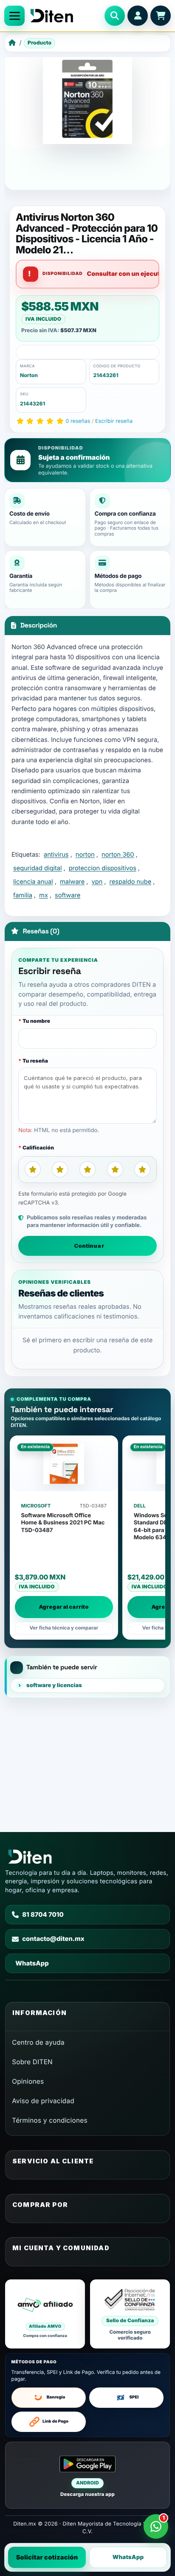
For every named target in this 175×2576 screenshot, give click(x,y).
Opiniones (28, 2081)
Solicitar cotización (47, 2557)
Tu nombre (36, 1021)
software (68, 895)
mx (44, 895)
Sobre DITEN (32, 2062)
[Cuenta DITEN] (138, 16)
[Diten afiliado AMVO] (45, 2314)
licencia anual (33, 882)
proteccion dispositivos (103, 868)
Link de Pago (55, 2422)
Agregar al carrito (64, 1607)
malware (72, 882)
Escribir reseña (114, 421)
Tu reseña (35, 1061)
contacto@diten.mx (53, 1939)
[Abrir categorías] (14, 16)
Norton (29, 375)
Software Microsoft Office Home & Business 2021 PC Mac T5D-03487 (63, 1523)
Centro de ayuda (38, 2042)
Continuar (89, 1246)
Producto (40, 43)
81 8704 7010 (43, 1915)
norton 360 (118, 855)
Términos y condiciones (50, 2120)
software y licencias (54, 1685)
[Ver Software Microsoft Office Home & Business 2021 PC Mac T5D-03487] (64, 1464)
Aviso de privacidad (43, 2101)
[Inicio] (12, 43)
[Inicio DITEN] (65, 16)
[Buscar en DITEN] (115, 16)
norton (85, 855)
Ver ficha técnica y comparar (64, 1628)
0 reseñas (78, 421)
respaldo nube (131, 882)
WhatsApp (128, 2557)
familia (23, 895)
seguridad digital (37, 868)
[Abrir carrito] (161, 16)
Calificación (38, 1148)
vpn (97, 882)
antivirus (56, 855)
